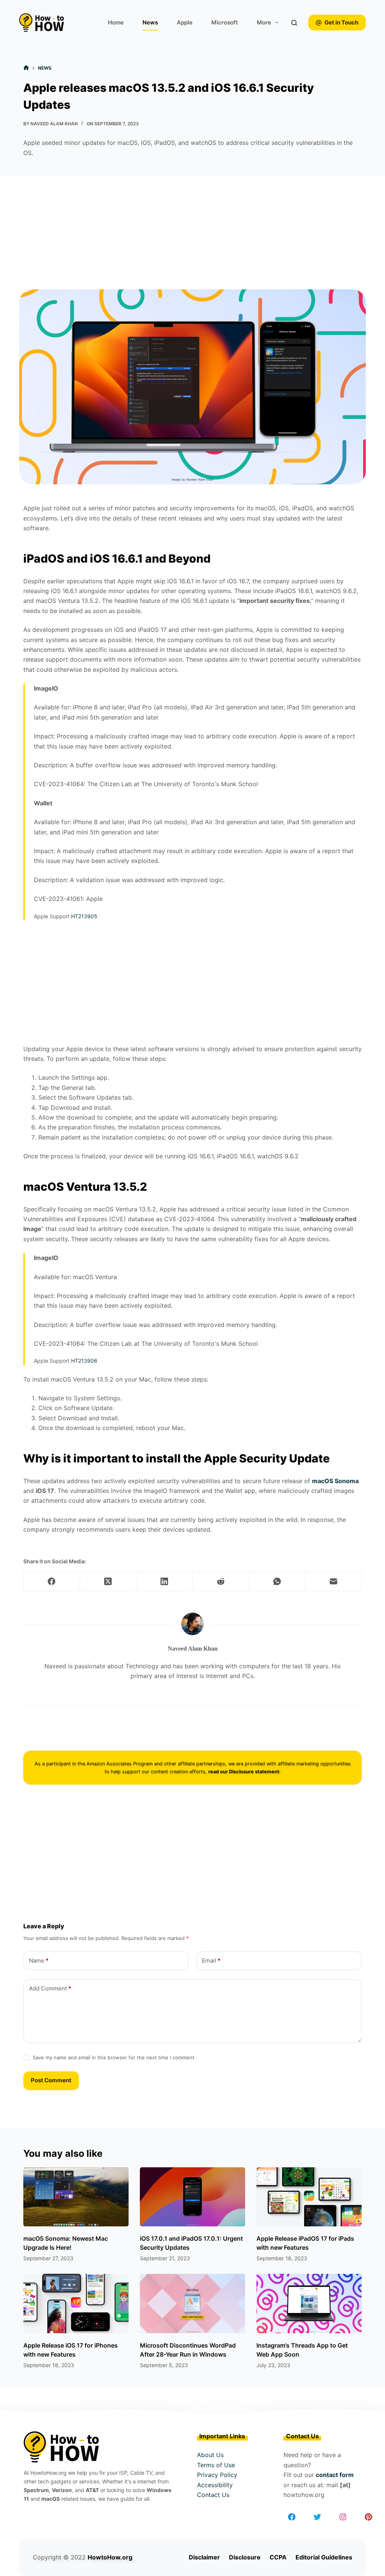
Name (39, 1961)
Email (211, 1961)
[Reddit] (221, 1582)
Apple (185, 22)
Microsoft (225, 22)
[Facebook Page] (292, 2517)
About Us (210, 2455)
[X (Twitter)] (108, 1582)
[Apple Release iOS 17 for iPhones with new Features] (76, 2304)
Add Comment (50, 1988)
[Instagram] (343, 2517)
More (264, 22)
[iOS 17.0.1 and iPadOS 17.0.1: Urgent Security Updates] (192, 2197)
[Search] (294, 23)
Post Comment (51, 2080)
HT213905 (84, 916)
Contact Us (213, 2495)
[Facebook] (52, 1582)
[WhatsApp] (277, 1582)
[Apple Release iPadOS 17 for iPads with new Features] (309, 2197)
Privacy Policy (217, 2475)
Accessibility (215, 2485)
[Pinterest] (368, 2517)
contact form (335, 2475)
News (150, 22)
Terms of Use (216, 2465)
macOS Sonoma (335, 1481)
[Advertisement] (192, 233)
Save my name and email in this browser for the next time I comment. (114, 2057)
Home (116, 22)
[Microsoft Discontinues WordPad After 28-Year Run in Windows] (192, 2304)
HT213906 (84, 1361)
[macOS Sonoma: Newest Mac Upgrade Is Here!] (76, 2197)
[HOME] (26, 68)
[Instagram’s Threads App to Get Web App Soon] (309, 2304)
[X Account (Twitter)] (317, 2517)
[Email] (333, 1582)
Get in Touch (341, 22)
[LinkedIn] (165, 1582)
